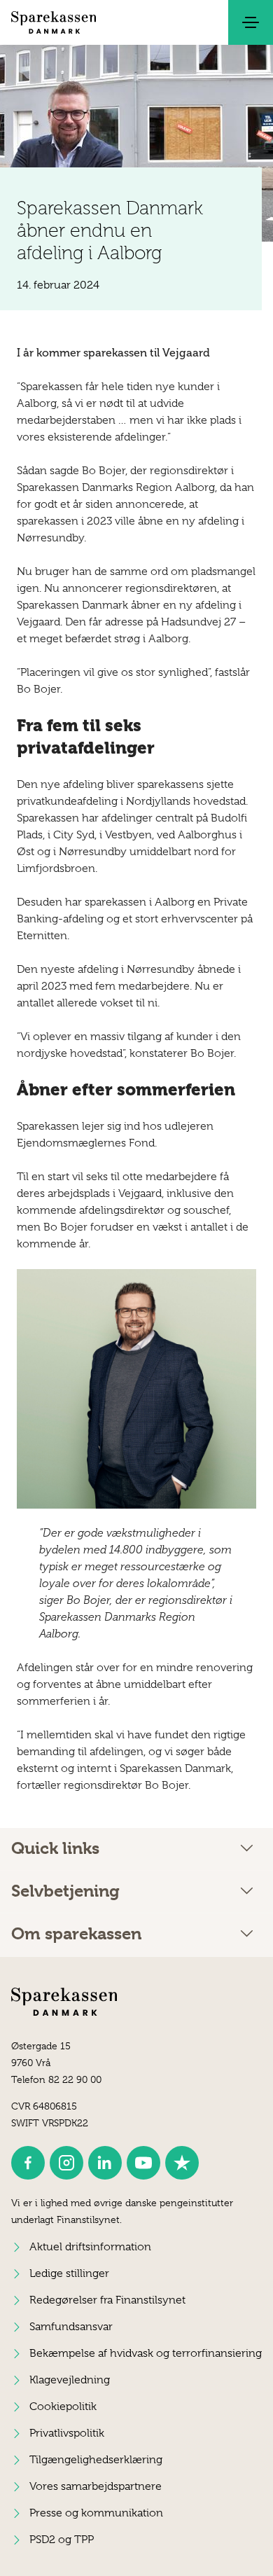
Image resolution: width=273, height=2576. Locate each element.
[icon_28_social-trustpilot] (182, 2163)
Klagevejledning (70, 2380)
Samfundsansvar (71, 2327)
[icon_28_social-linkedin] (105, 2163)
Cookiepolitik (63, 2407)
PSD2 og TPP (62, 2540)
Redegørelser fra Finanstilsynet (107, 2300)
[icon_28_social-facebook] (28, 2163)
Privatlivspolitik (67, 2433)
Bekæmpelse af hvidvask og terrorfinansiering (146, 2353)
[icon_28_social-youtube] (143, 2163)
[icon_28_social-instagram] (66, 2163)
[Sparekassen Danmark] (54, 22)
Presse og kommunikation (96, 2513)
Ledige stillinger (69, 2273)
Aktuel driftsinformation (90, 2247)
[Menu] (251, 22)
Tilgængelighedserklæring (96, 2460)
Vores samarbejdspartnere (96, 2486)
